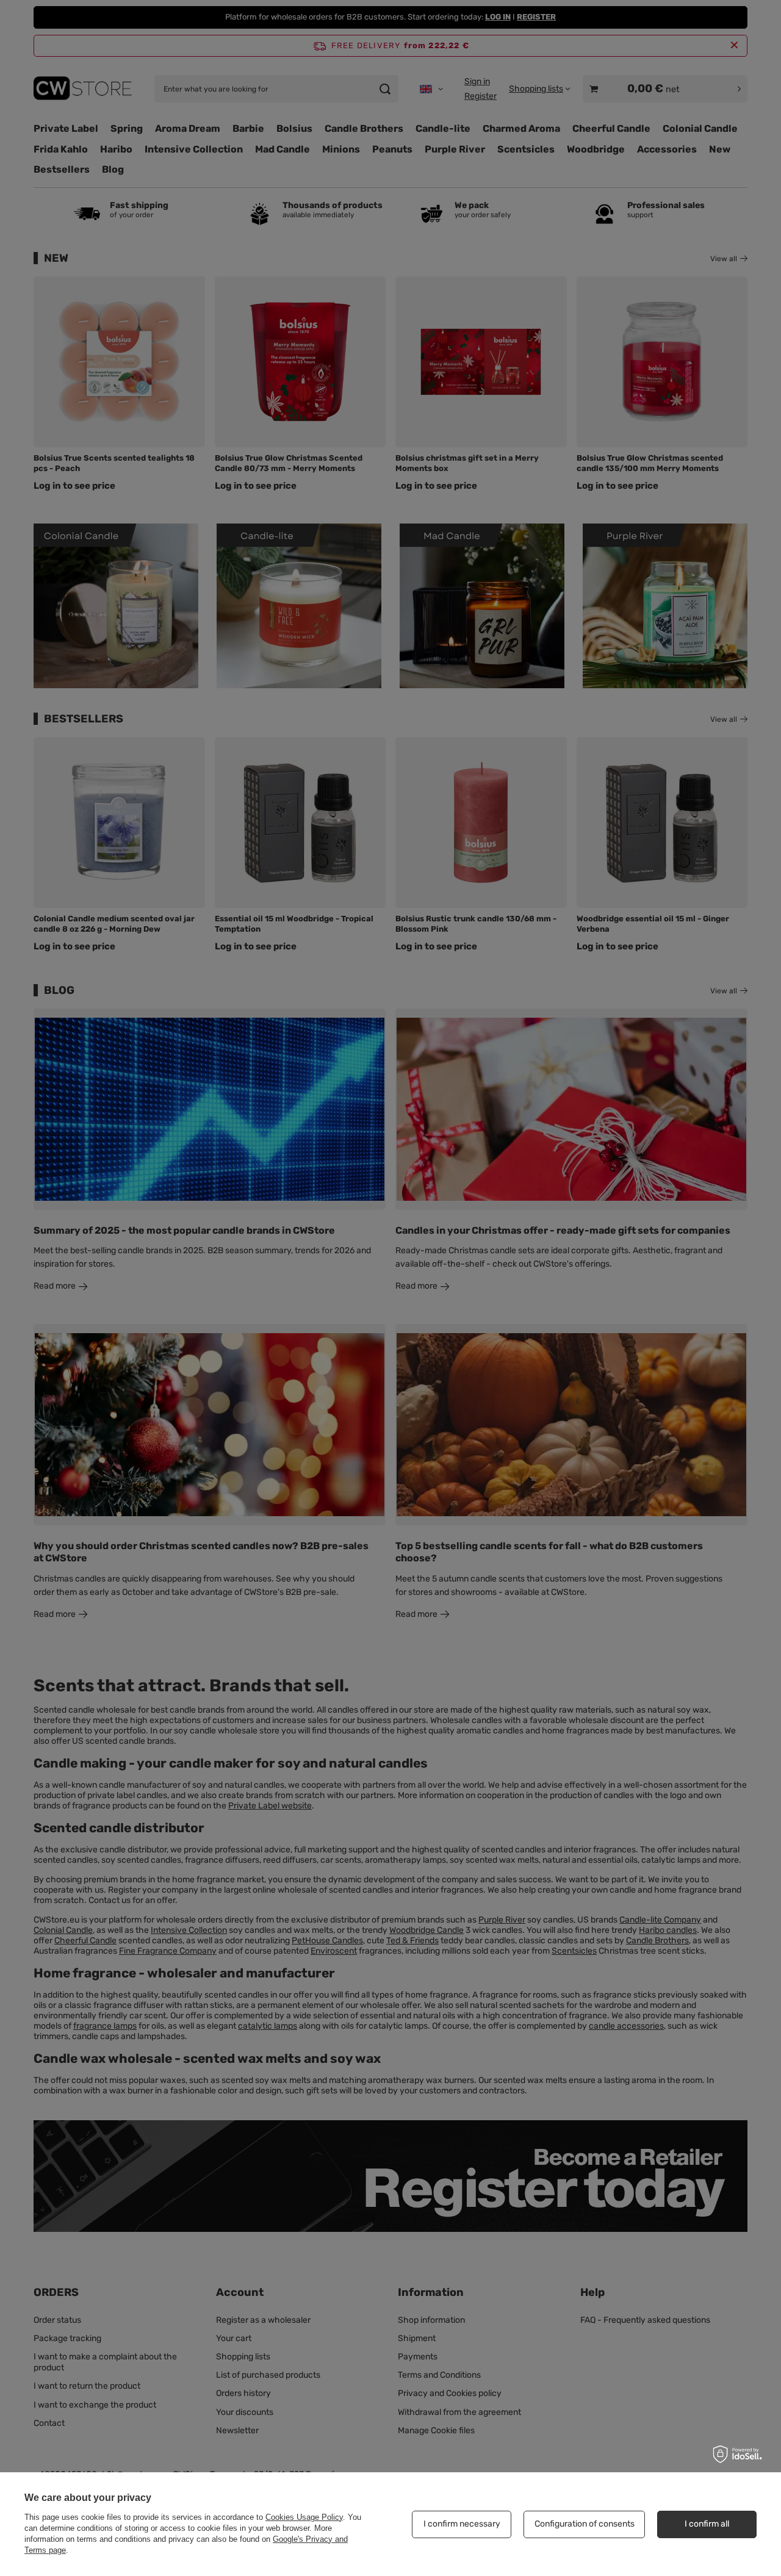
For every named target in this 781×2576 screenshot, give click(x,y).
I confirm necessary (462, 2524)
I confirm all (707, 2524)
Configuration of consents (585, 2524)
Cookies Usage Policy (304, 2517)
